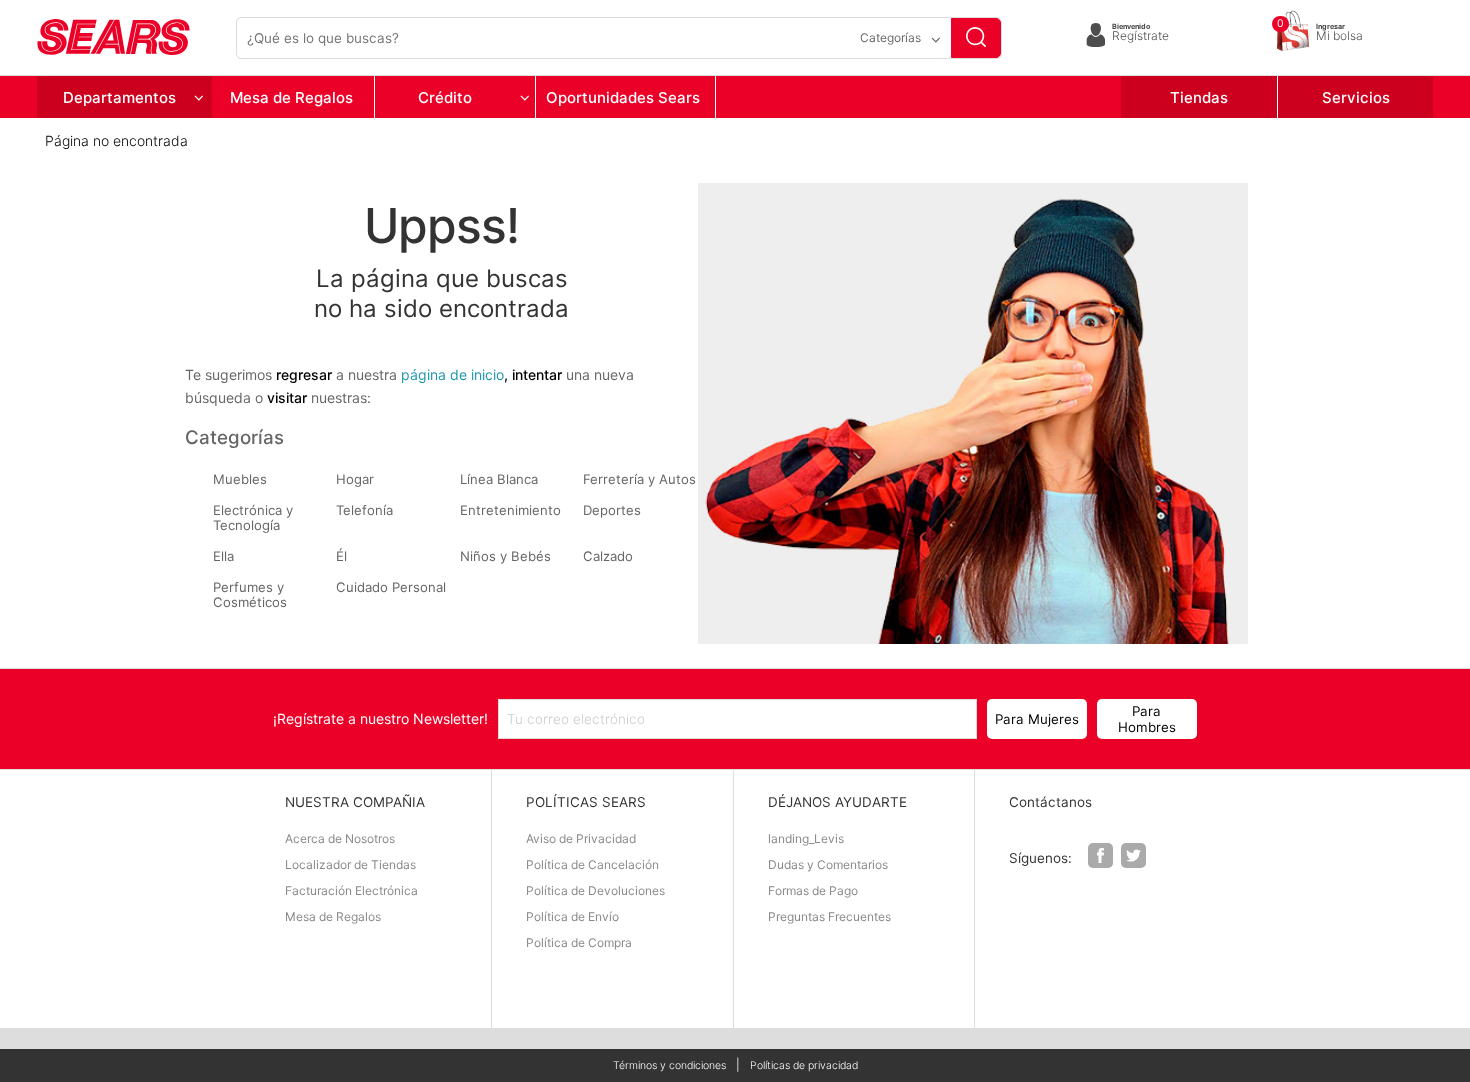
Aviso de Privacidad (581, 838)
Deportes (612, 510)
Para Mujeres (1037, 719)
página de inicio (452, 374)
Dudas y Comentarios (828, 864)
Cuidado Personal (391, 587)
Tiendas (1199, 97)
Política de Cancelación (592, 864)
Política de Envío (572, 916)
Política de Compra (579, 942)
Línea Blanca (499, 479)
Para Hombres (1147, 719)
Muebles (240, 479)
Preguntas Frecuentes (829, 916)
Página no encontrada (116, 140)
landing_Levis (806, 838)
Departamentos (119, 97)
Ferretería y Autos (639, 479)
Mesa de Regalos (291, 97)
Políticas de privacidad (804, 1066)
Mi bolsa (1339, 33)
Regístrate (1140, 33)
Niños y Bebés (505, 556)
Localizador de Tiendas (350, 864)
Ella (223, 556)
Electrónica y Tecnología (253, 518)
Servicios (1356, 97)
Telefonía (364, 510)
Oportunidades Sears (623, 97)
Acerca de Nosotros (340, 838)
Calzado (608, 556)
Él (341, 556)
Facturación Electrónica (351, 890)
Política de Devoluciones (595, 890)
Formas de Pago (813, 890)
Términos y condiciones (669, 1066)
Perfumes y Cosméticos (250, 595)
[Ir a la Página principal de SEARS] (132, 37)
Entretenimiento (510, 510)
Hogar (355, 479)
